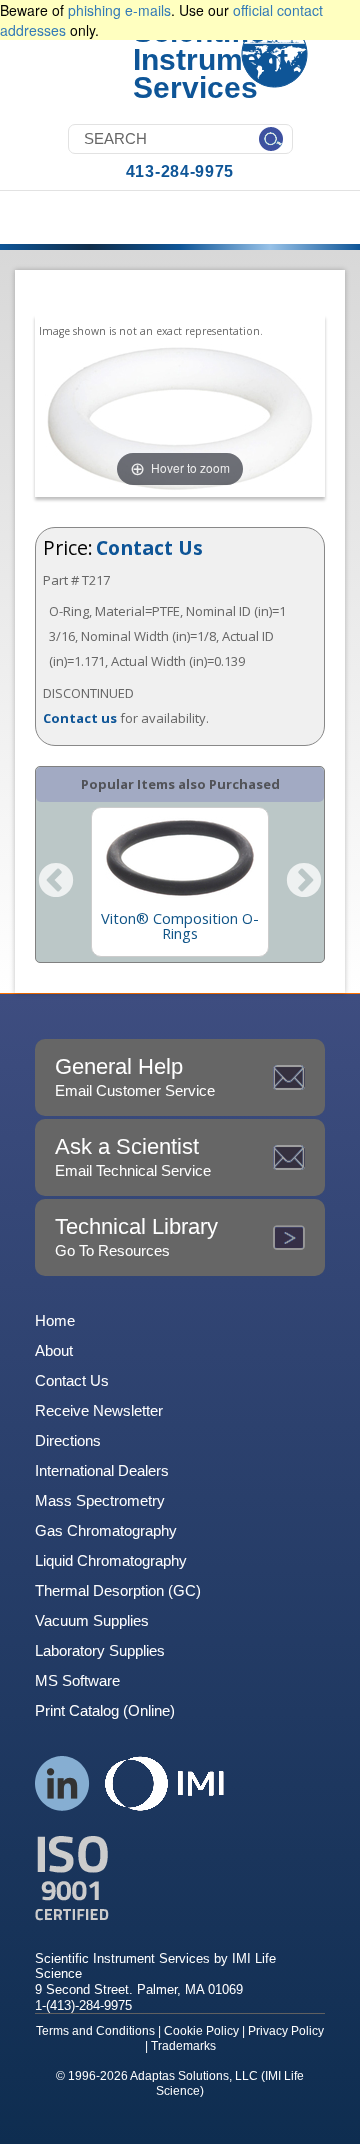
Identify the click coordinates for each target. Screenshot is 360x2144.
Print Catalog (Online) (105, 1710)
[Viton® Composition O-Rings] (180, 858)
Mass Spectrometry (100, 1500)
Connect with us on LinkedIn (62, 1783)
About (54, 1350)
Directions (68, 1440)
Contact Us (149, 547)
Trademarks (183, 2046)
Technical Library (136, 1236)
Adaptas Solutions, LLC (194, 2076)
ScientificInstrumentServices (210, 59)
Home (55, 1320)
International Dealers (102, 1470)
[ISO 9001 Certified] (180, 1878)
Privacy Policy (286, 2031)
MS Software (77, 1680)
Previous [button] (56, 882)
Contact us (80, 718)
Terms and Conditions (95, 2031)
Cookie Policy (201, 2031)
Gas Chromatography (106, 1530)
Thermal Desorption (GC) (118, 1590)
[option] (180, 882)
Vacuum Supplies (92, 1620)
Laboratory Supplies (100, 1650)
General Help (135, 1076)
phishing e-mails (119, 10)
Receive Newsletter (99, 1410)
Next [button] (304, 882)
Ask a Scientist (133, 1156)
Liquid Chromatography (111, 1560)
